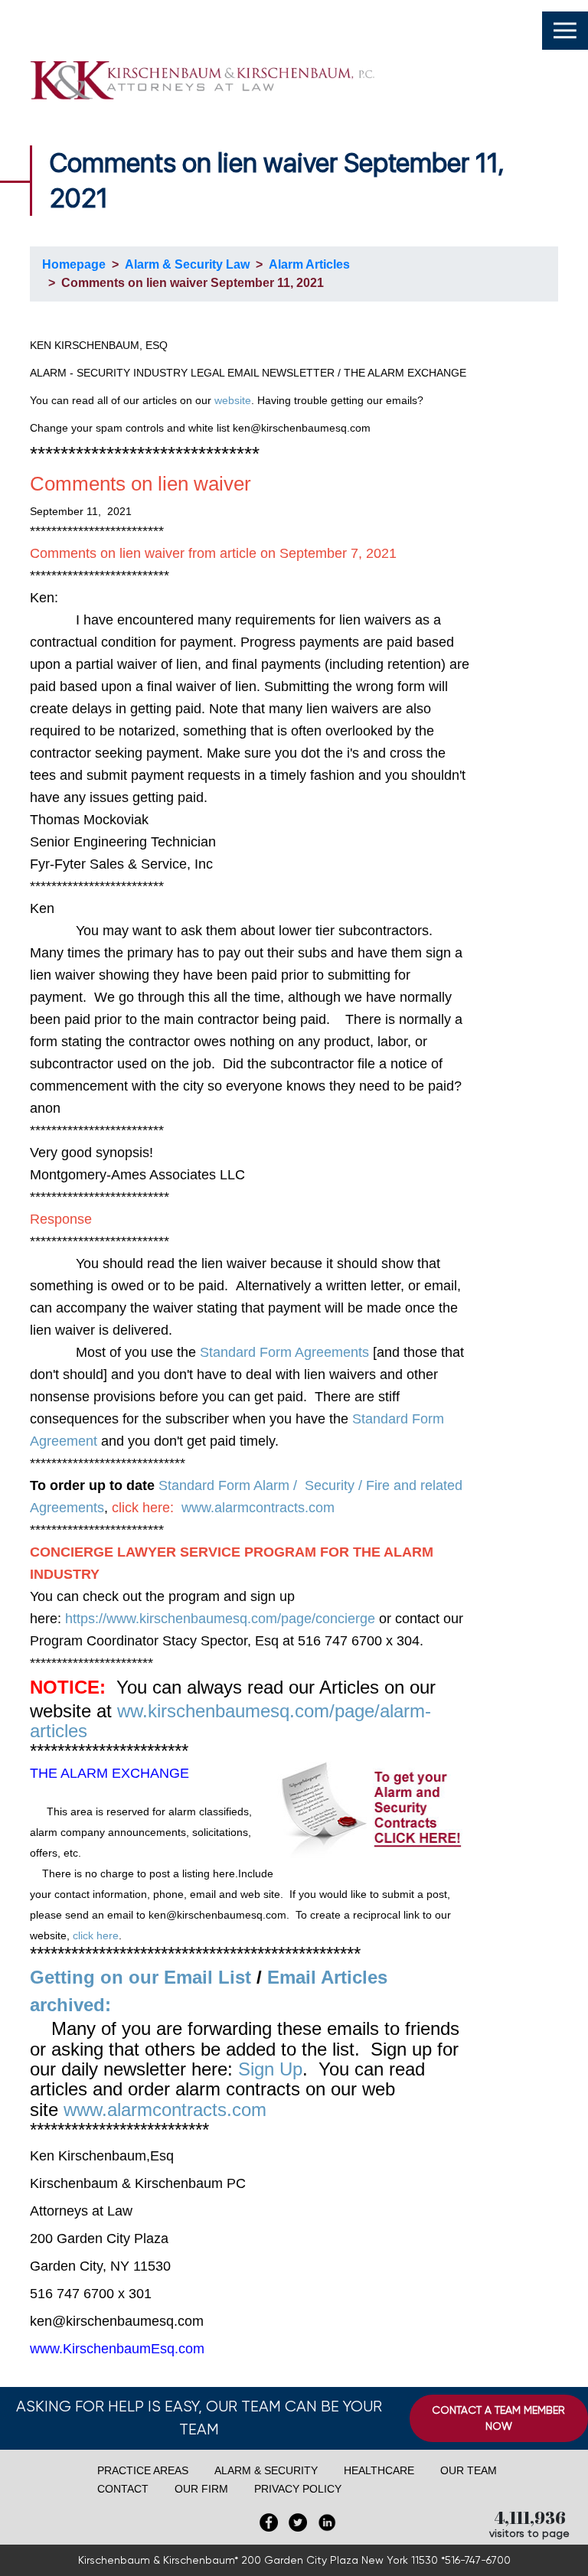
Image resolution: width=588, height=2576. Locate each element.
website (233, 400)
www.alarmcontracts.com (258, 1508)
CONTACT (123, 2489)
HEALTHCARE (379, 2470)
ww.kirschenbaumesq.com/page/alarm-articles (230, 1721)
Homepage (74, 264)
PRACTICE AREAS (143, 2470)
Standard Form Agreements (284, 1352)
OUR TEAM (469, 2470)
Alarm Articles (309, 264)
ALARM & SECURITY (266, 2470)
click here (96, 1935)
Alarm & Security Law (187, 264)
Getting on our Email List (140, 1977)
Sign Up (270, 2069)
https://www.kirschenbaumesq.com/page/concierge (220, 1619)
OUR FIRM (201, 2489)
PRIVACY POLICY (298, 2489)
